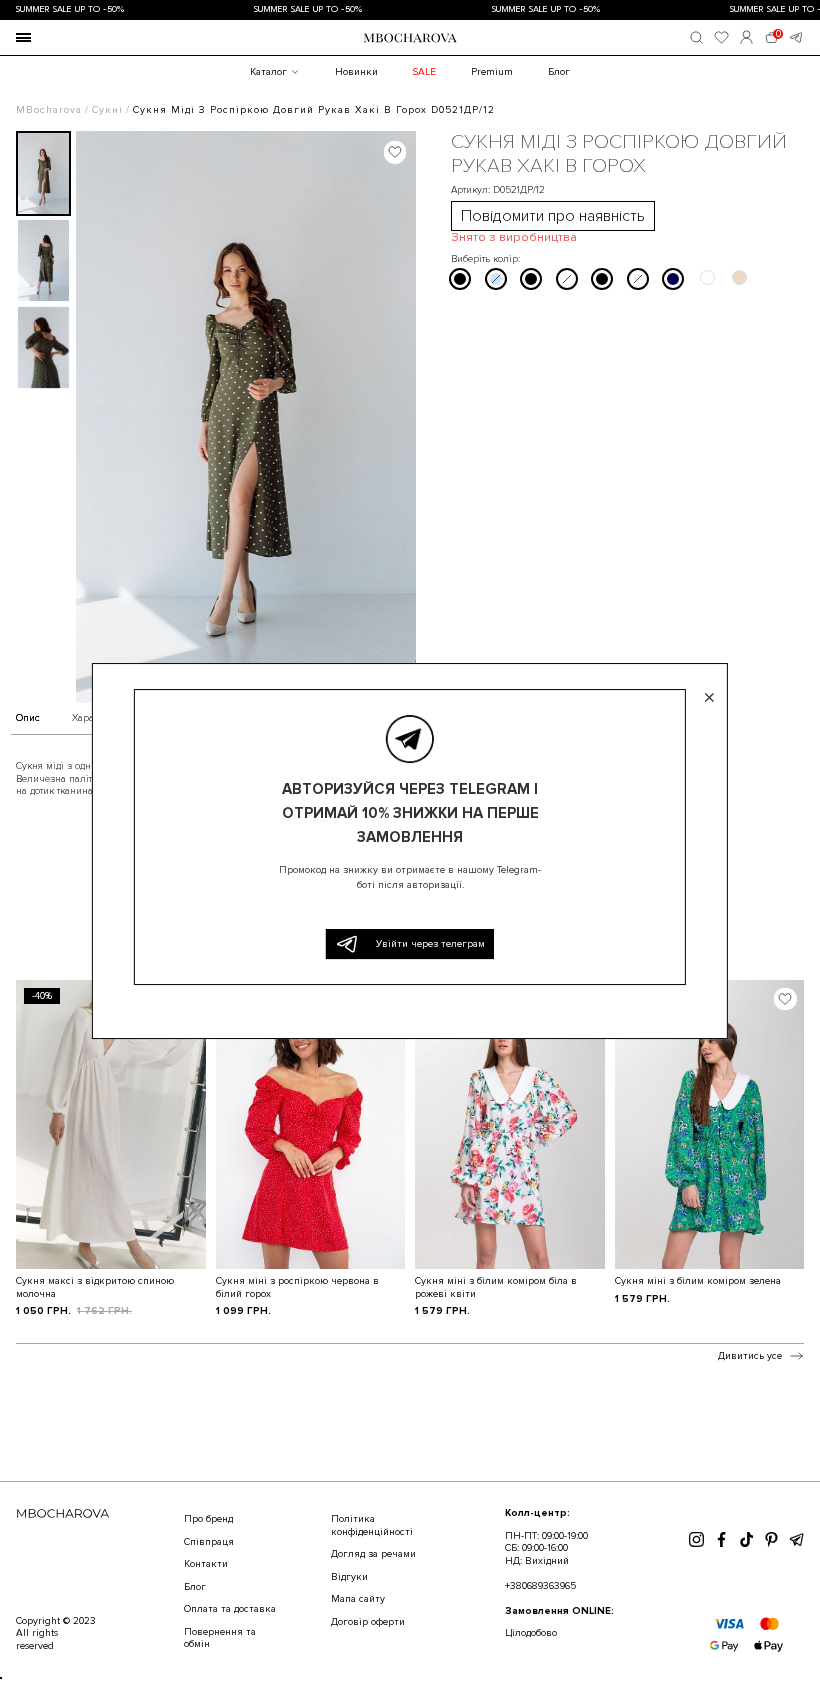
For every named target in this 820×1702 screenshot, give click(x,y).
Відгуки (349, 1577)
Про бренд (208, 1519)
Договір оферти (368, 1622)
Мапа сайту (358, 1599)
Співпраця (209, 1542)
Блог (559, 72)
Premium (492, 72)
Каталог (268, 72)
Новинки (356, 72)
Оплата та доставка (230, 1609)
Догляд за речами (373, 1554)
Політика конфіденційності (372, 1525)
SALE (424, 72)
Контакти (206, 1564)
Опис (28, 718)
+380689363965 (540, 1586)
